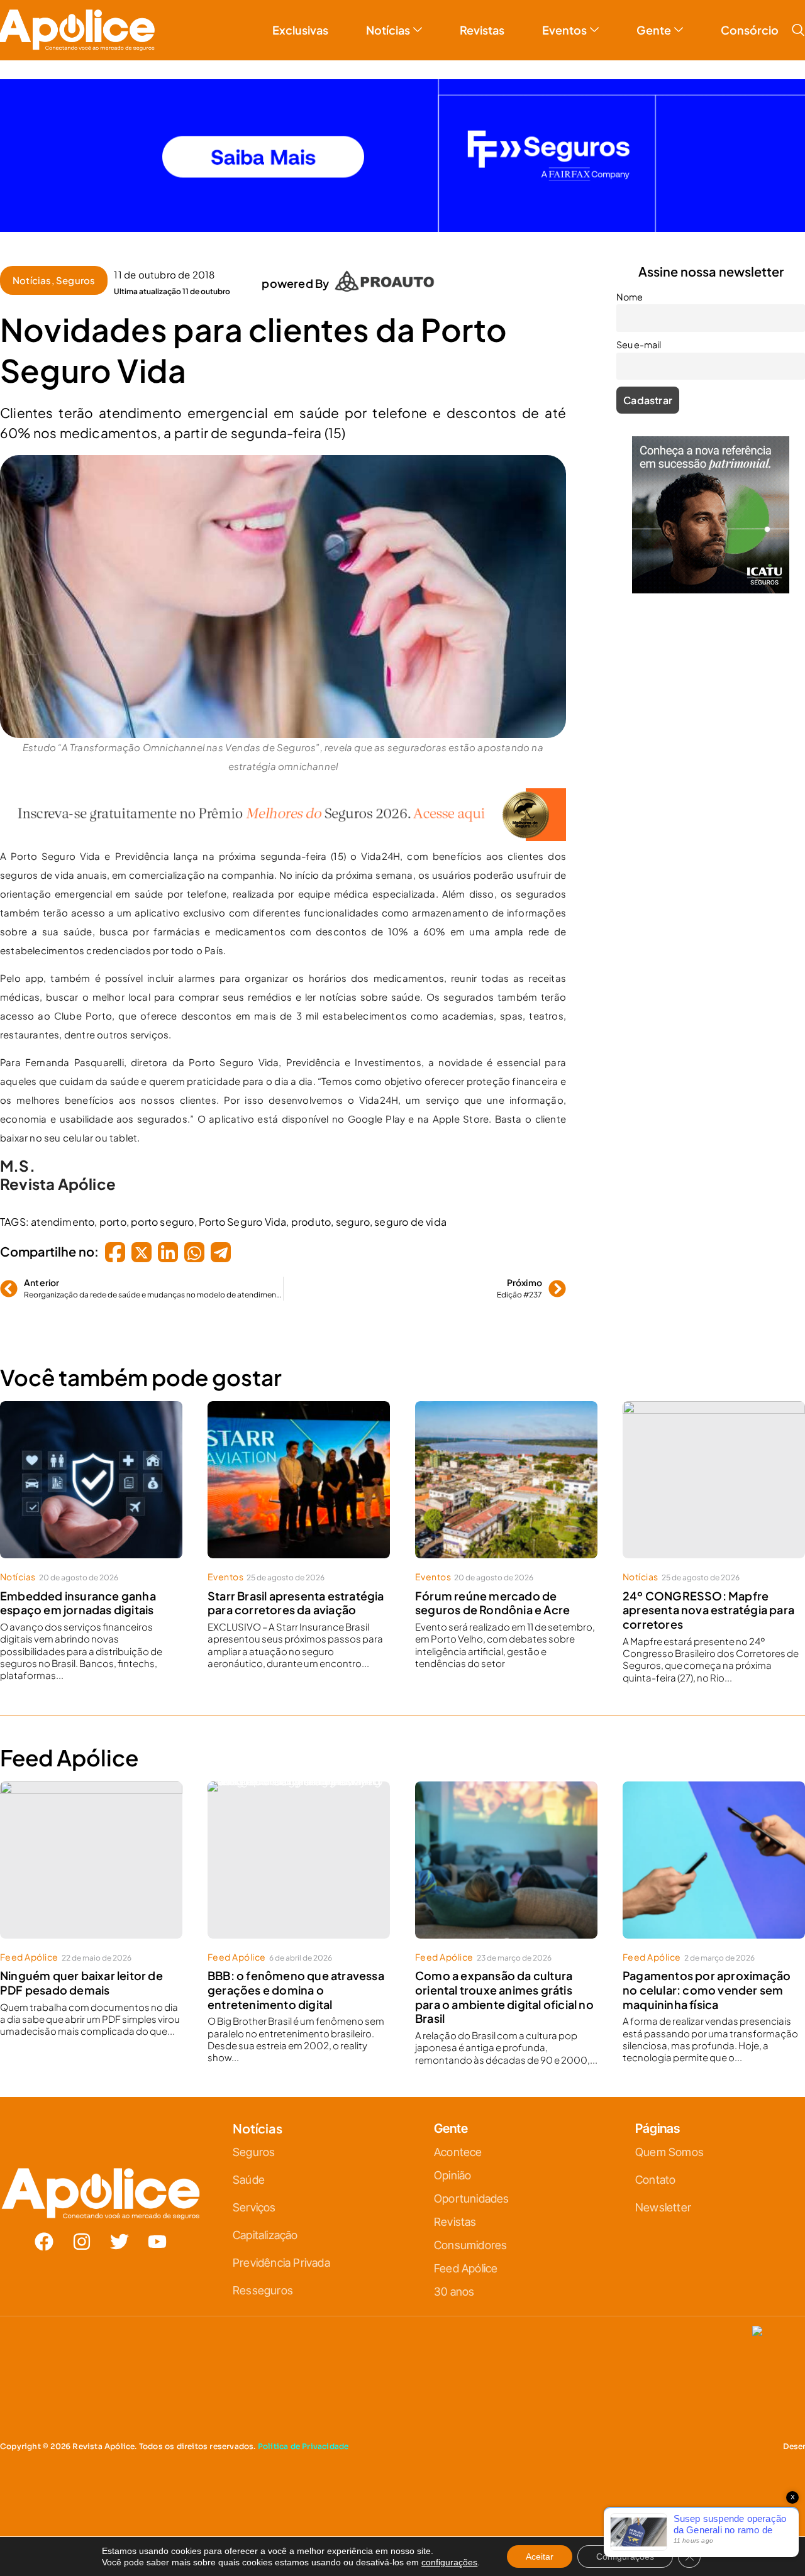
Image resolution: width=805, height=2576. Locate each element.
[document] (402, 1288)
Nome (271, 1252)
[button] (542, 1148)
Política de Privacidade (420, 1413)
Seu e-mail (280, 1307)
